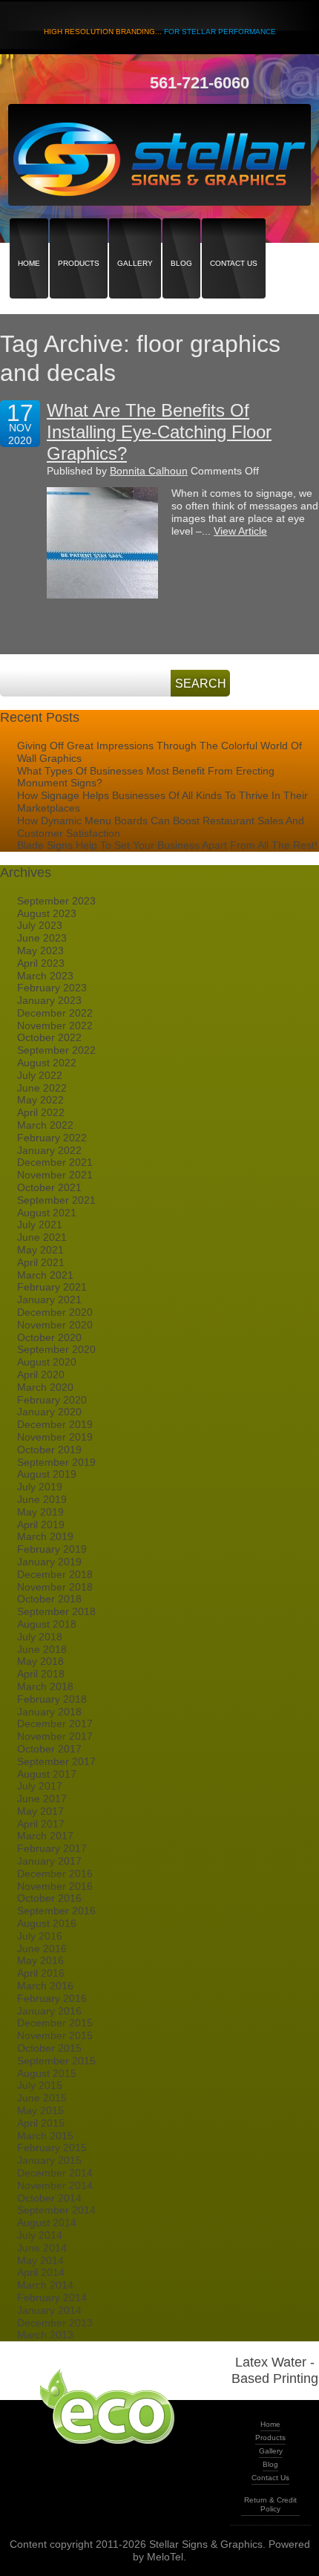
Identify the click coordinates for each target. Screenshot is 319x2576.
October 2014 (49, 2198)
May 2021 (40, 1250)
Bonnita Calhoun (149, 471)
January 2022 (49, 1150)
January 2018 (49, 1712)
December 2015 (55, 2023)
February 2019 (52, 1549)
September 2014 (56, 2210)
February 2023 (52, 988)
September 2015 (56, 2061)
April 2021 (41, 1262)
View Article (240, 531)
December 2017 (55, 1724)
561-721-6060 (200, 83)
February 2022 (52, 1138)
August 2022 (47, 1063)
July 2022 (40, 1075)
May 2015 (40, 2110)
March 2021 (45, 1275)
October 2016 (49, 1898)
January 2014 (49, 2310)
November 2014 (55, 2185)
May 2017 (40, 1811)
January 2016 (49, 2011)
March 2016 (45, 1986)
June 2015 (42, 2098)
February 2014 (52, 2298)
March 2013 (45, 2335)
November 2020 (55, 1325)
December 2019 (55, 1424)
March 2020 (45, 1387)
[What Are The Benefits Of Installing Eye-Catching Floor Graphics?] (102, 543)
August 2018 (47, 1624)
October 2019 (49, 1450)
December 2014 (55, 2173)
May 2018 (40, 1661)
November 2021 (55, 1175)
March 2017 (45, 1836)
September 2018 (56, 1611)
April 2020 (41, 1375)
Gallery (135, 237)
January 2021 (49, 1300)
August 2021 (47, 1213)
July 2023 (40, 925)
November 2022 (55, 1025)
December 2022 (55, 1013)
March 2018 (45, 1686)
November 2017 (55, 1736)
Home (29, 237)
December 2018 (55, 1574)
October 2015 (49, 2048)
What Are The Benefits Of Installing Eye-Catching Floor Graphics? (159, 432)
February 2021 (52, 1287)
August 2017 (47, 1774)
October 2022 (49, 1037)
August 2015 (47, 2073)
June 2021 (42, 1237)
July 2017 (40, 1786)
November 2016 (55, 1886)
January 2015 (49, 2160)
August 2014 (47, 2223)
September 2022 (56, 1050)
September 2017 (56, 1761)
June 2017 (42, 1799)
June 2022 (42, 1088)
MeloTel (165, 2557)
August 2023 (47, 913)
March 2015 (45, 2136)
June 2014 (42, 2248)
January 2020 (49, 1412)
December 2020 (55, 1312)
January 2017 (49, 1861)
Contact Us (234, 237)
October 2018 (49, 1599)
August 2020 (47, 1362)
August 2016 (47, 1923)
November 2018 (55, 1587)
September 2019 (56, 1462)
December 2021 (55, 1162)
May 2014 (40, 2260)
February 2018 (52, 1699)
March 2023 (45, 976)
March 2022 (45, 1125)
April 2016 (41, 1973)
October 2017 (49, 1749)
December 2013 (55, 2323)
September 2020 (56, 1349)
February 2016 (52, 1998)
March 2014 (45, 2285)
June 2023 (42, 938)
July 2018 (40, 1637)
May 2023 (40, 950)
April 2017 (41, 1824)
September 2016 (56, 1911)
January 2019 (49, 1562)
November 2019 (55, 1437)
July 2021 (40, 1225)
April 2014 (41, 2272)
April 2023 (41, 963)
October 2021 (49, 1187)
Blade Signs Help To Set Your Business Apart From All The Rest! (167, 845)
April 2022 (41, 1112)
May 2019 (40, 1512)
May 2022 (40, 1100)
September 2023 (56, 901)
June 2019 (42, 1499)
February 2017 (52, 1848)
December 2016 (55, 1874)
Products (79, 237)
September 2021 (56, 1200)
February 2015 (52, 2148)
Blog (181, 237)
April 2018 (41, 1674)
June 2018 (42, 1649)
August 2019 (47, 1474)
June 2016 (42, 1949)
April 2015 (41, 2123)
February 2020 (52, 1400)
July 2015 (40, 2085)
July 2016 (40, 1936)
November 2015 (55, 2035)
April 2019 (41, 1525)
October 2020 (49, 1337)
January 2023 (49, 1000)
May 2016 (40, 1960)
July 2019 (40, 1487)
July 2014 (40, 2235)
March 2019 (45, 1536)
